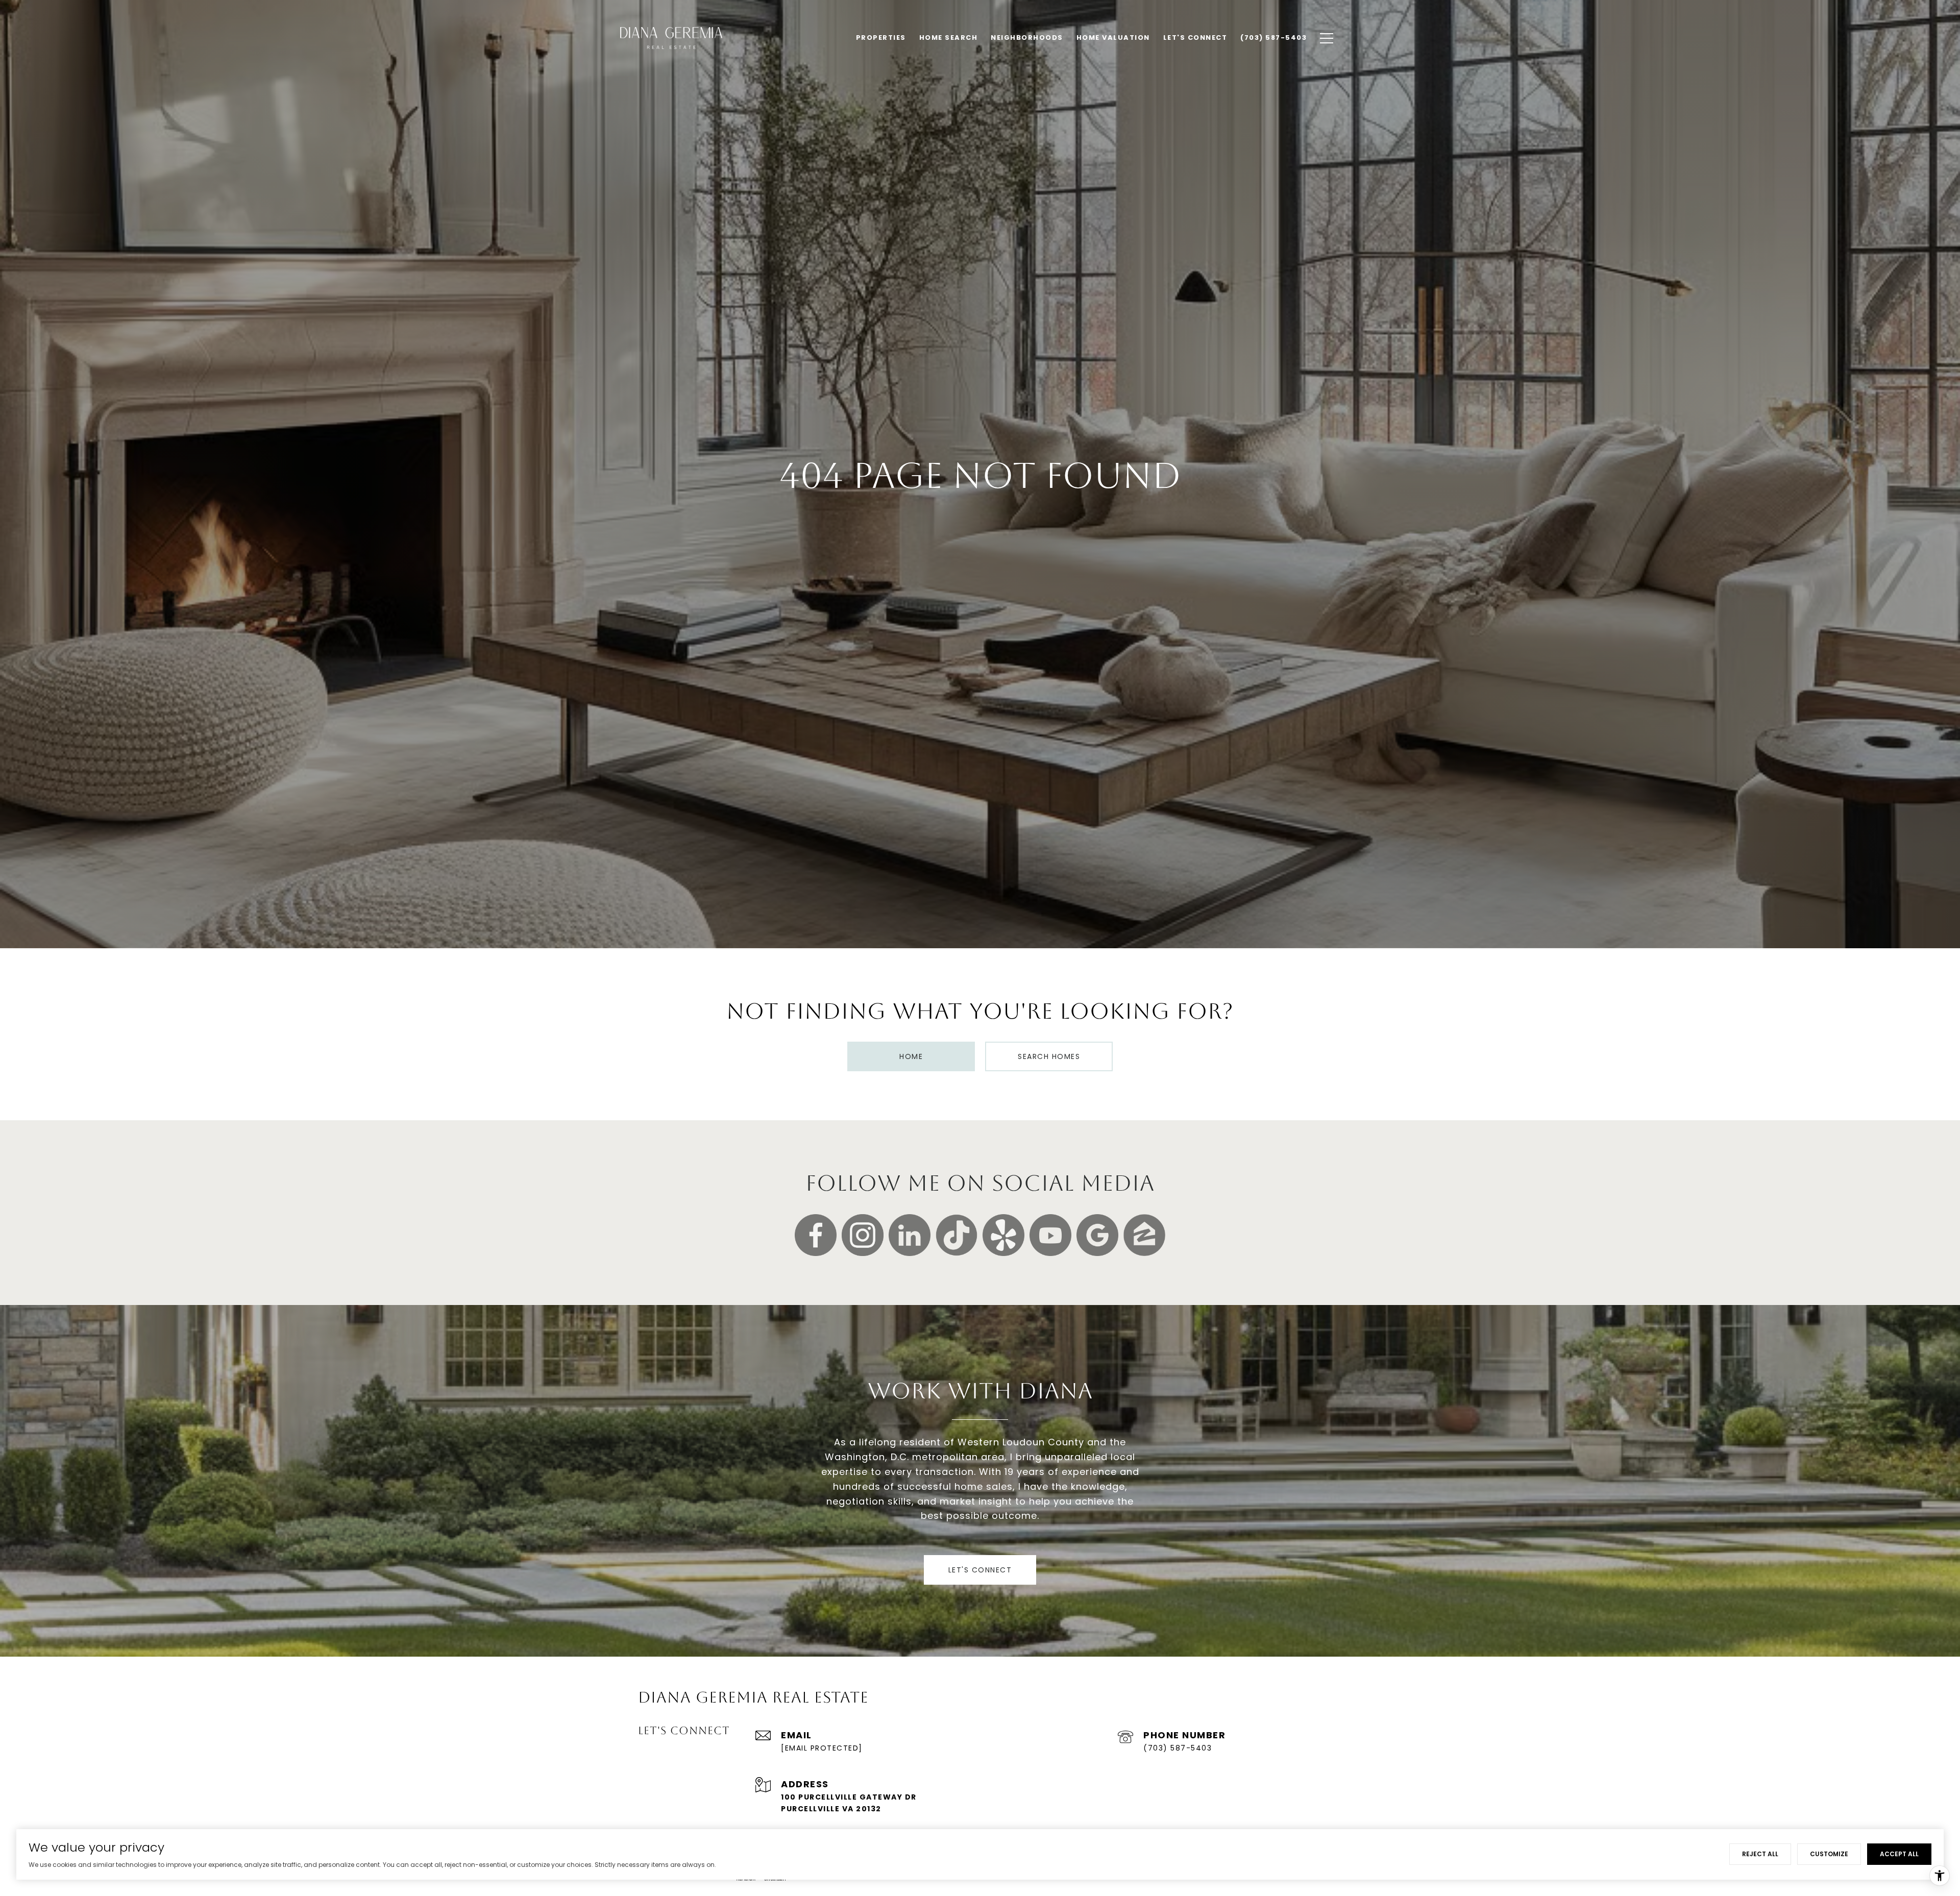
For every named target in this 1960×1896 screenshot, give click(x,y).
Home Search (949, 38)
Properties (881, 38)
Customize (1829, 1854)
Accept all (1899, 1854)
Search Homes (1049, 1056)
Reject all (1760, 1854)
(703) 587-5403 (1178, 1748)
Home (911, 1056)
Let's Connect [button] (980, 1570)
